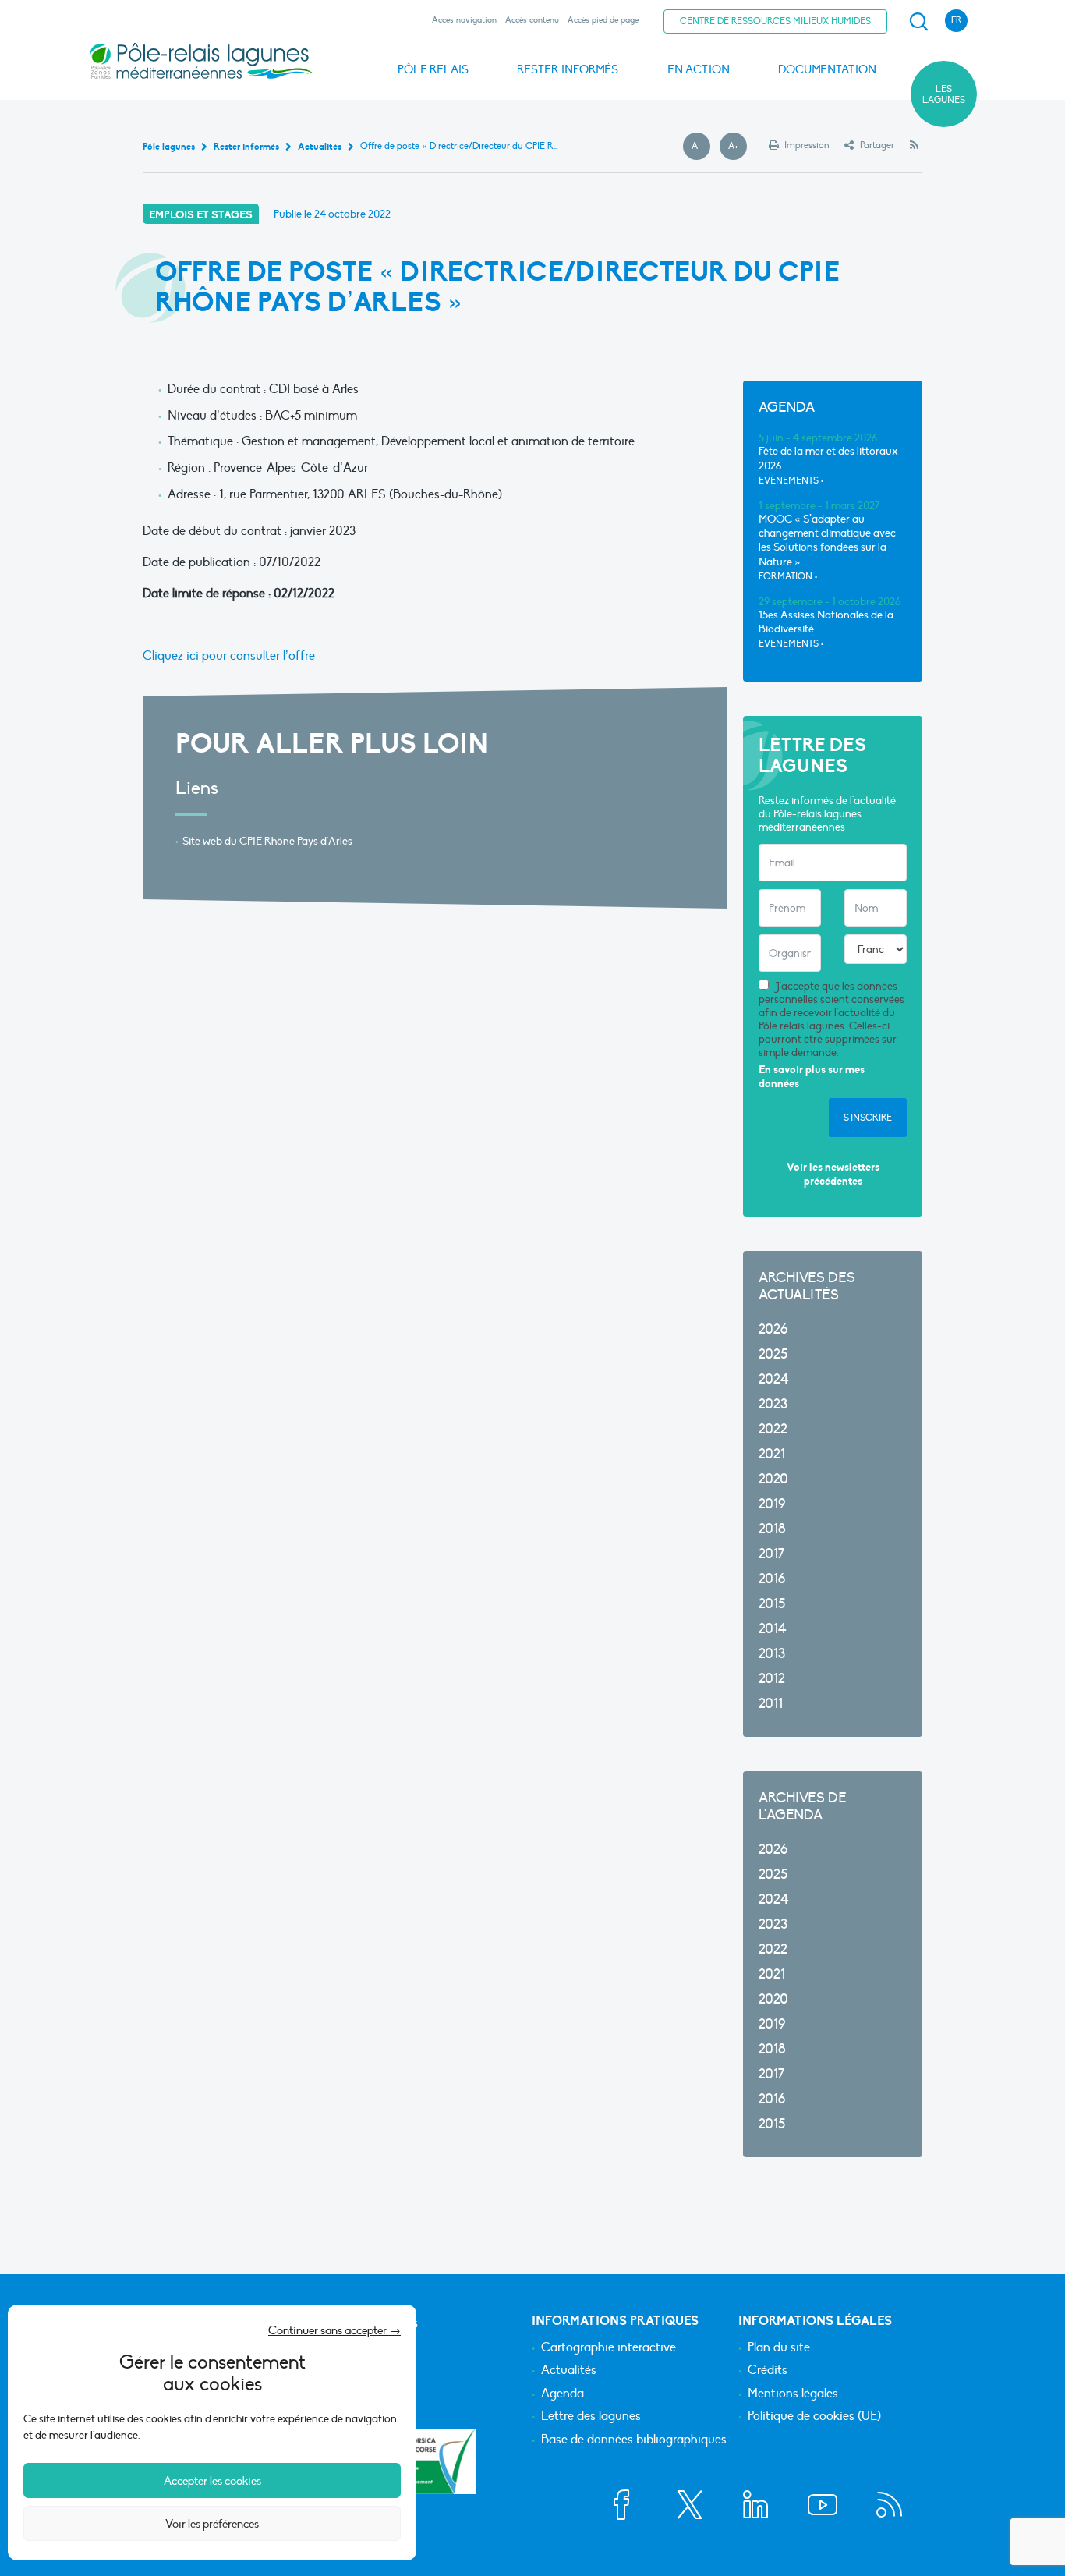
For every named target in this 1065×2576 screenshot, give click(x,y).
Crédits (768, 2371)
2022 (773, 1429)
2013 (772, 1654)
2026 (773, 1329)
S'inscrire (868, 1118)
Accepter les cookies (212, 2481)
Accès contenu (532, 20)
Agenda (563, 2394)
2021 (772, 1454)
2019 (772, 1504)
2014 (773, 1629)
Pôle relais (433, 69)
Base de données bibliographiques (634, 2440)
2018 (772, 1529)
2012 (772, 1679)
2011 (771, 1704)
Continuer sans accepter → (334, 2330)
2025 (773, 1354)
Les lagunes (944, 94)
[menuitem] (916, 22)
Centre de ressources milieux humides (775, 21)
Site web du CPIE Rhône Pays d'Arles (267, 841)
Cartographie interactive (609, 2348)
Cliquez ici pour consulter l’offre (229, 656)
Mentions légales (793, 2394)
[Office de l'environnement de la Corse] (419, 2461)
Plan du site (779, 2348)
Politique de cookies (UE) (814, 2417)
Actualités (569, 2371)
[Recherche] (918, 22)
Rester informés (568, 69)
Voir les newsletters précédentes (833, 1174)
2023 (773, 1404)
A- (701, 147)
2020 (773, 1479)
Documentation (827, 69)
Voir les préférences (212, 2524)
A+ (738, 147)
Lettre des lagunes (591, 2417)
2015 (772, 1604)
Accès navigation (464, 20)
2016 (772, 1579)
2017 (771, 1554)
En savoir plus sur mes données (812, 1077)
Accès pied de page (603, 20)
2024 (774, 1379)
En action (699, 69)
